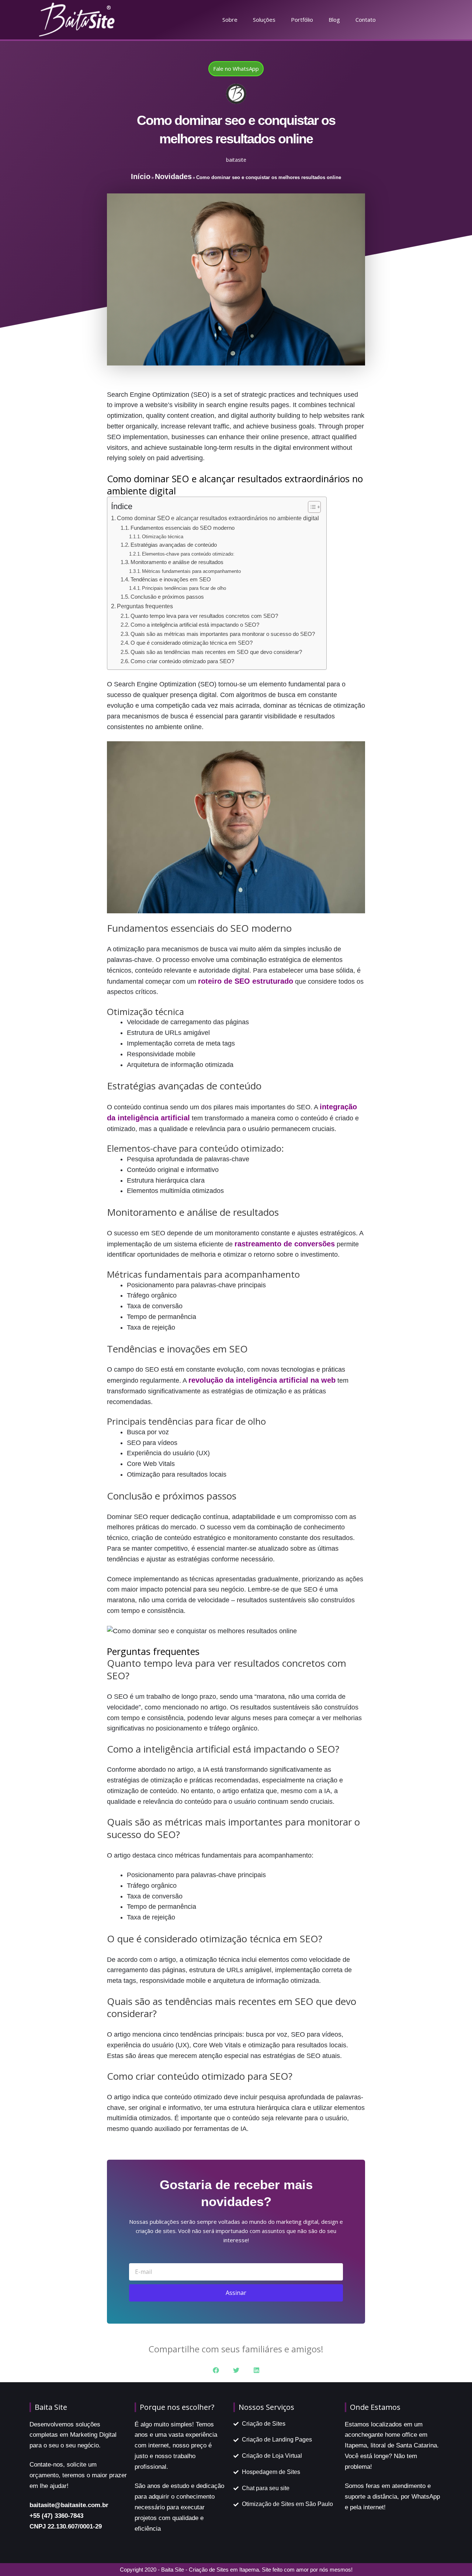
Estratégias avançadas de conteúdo (174, 545)
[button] (216, 2370)
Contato (366, 20)
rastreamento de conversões (285, 1244)
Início (141, 176)
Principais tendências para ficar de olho (184, 588)
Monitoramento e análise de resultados (177, 562)
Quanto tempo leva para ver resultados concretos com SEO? (204, 616)
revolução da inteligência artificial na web (262, 1380)
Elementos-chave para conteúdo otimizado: (188, 554)
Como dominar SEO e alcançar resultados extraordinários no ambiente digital (218, 518)
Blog (334, 20)
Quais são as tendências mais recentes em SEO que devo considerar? (216, 652)
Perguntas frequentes (145, 606)
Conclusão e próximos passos (167, 597)
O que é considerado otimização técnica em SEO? (192, 643)
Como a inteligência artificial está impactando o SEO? (195, 625)
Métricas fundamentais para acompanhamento (191, 571)
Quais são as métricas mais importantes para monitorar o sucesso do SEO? (223, 634)
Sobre (230, 20)
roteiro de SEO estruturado (246, 981)
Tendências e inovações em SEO (171, 580)
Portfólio (302, 20)
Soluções (264, 20)
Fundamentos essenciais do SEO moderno (183, 528)
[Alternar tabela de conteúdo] (311, 507)
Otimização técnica (163, 537)
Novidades (173, 176)
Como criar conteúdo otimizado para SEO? (182, 661)
